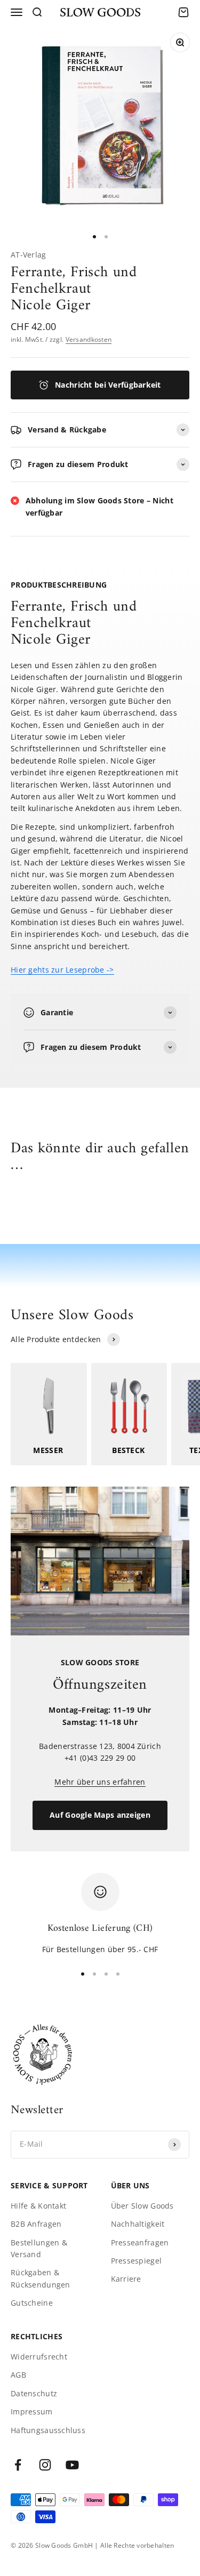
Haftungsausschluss (48, 2430)
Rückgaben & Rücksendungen (41, 2278)
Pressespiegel (137, 2261)
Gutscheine (32, 2303)
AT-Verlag (29, 255)
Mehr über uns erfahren (100, 1782)
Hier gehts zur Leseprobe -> (62, 970)
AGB (18, 2375)
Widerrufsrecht (39, 2357)
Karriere (126, 2279)
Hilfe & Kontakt (38, 2206)
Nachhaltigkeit (138, 2224)
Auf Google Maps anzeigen (100, 1815)
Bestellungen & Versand (39, 2248)
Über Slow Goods (142, 2206)
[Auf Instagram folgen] (45, 2465)
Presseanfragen (140, 2242)
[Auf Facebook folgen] (18, 2465)
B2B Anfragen (36, 2224)
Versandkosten (89, 339)
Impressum (32, 2412)
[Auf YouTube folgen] (72, 2465)
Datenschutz (34, 2393)
